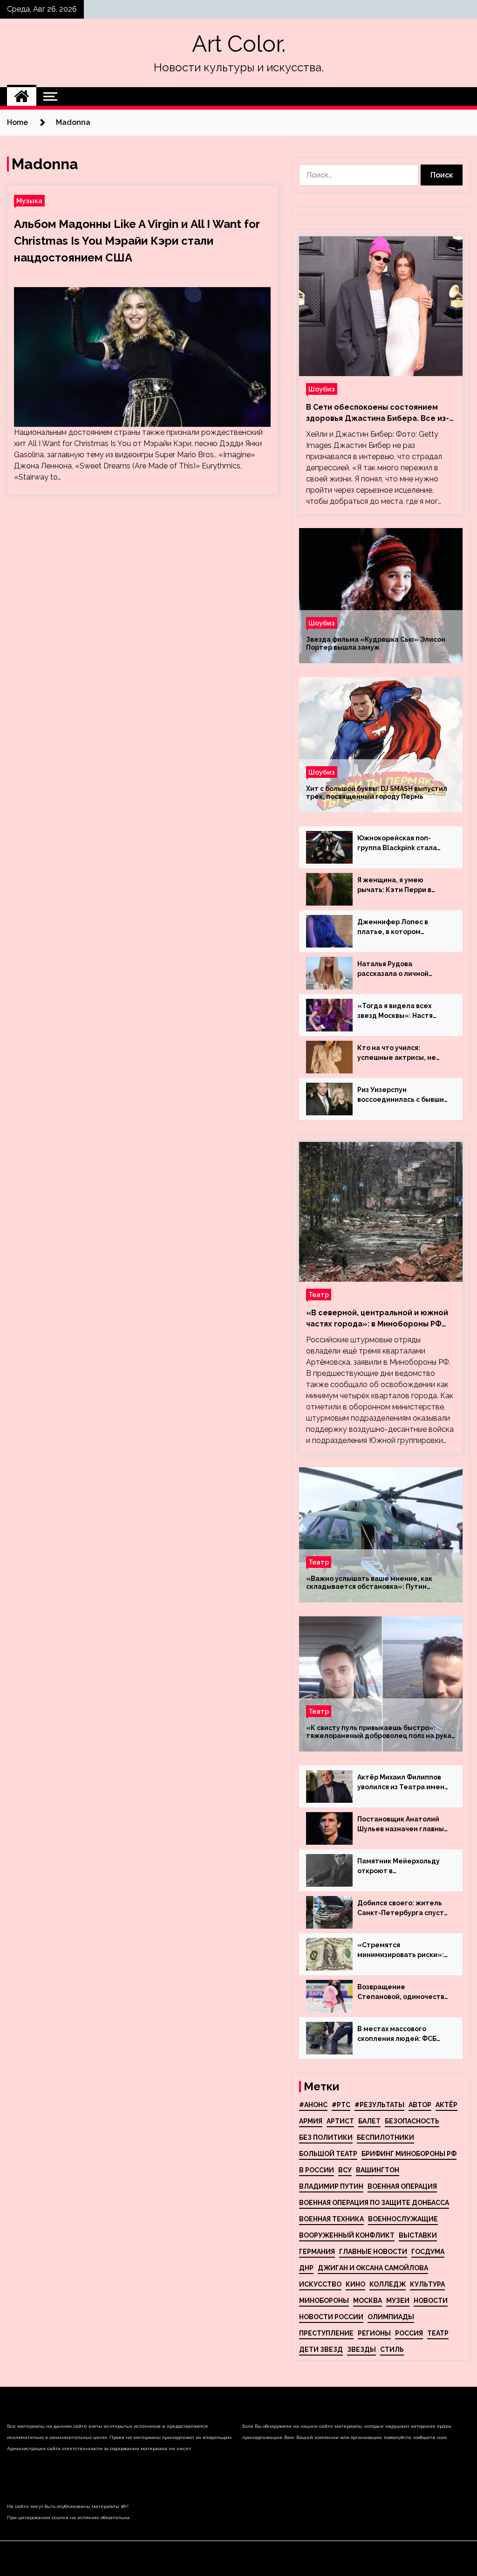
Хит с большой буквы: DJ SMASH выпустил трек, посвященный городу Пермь (377, 793)
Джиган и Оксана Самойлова (373, 2268)
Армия (311, 2121)
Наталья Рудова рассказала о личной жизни (393, 969)
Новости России (331, 2317)
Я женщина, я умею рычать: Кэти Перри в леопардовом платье (394, 886)
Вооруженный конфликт (347, 2235)
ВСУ (345, 2170)
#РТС (341, 2105)
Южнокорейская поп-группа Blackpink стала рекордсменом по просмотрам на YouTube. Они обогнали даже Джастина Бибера (400, 844)
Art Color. (239, 44)
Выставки (418, 2235)
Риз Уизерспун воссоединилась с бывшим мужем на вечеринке (403, 1095)
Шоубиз (322, 389)
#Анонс (313, 2105)
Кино (355, 2284)
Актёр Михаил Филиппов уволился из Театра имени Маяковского (403, 1783)
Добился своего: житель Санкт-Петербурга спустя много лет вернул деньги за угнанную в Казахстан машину (402, 1909)
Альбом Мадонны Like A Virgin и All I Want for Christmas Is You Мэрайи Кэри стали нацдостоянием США (137, 241)
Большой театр (328, 2154)
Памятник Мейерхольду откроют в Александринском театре (402, 1867)
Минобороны (324, 2301)
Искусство (320, 2284)
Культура (427, 2284)
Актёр (446, 2105)
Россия (409, 2333)
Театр (319, 1295)
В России (317, 2170)
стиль (392, 2349)
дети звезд (321, 2349)
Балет (369, 2121)
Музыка (29, 201)
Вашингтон (378, 2170)
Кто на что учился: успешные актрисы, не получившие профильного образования (402, 1053)
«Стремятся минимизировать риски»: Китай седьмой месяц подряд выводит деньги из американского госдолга (403, 1951)
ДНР (306, 2268)
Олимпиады (391, 2317)
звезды (361, 2349)
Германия (317, 2252)
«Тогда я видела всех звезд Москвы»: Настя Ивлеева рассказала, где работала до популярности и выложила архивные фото (403, 1011)
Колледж (388, 2284)
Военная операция (402, 2186)
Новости (431, 2301)
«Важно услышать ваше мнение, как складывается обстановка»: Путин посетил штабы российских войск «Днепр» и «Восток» (381, 1583)
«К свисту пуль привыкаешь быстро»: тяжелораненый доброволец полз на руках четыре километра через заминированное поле (380, 1732)
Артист (340, 2121)
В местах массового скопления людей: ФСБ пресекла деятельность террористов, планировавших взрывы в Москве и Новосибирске (400, 2034)
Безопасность (412, 2121)
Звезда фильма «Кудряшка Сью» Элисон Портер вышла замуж (376, 643)
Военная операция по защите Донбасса (374, 2203)
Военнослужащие (403, 2219)
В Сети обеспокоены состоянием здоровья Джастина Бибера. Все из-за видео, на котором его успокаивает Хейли (378, 413)
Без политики (326, 2137)
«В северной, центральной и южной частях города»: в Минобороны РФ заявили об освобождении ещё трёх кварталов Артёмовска (378, 1319)
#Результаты (379, 2105)
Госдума (428, 2252)
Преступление (326, 2333)
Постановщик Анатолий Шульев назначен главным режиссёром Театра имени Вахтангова (403, 1825)
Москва (368, 2301)
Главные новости (373, 2252)
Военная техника (331, 2219)
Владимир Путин (331, 2186)
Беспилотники (385, 2137)
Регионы (374, 2333)
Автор (420, 2105)
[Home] (22, 96)
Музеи (398, 2301)
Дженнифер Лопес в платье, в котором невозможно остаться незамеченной (395, 927)
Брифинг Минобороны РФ (409, 2154)
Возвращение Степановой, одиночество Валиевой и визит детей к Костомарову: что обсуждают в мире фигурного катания (403, 1992)
